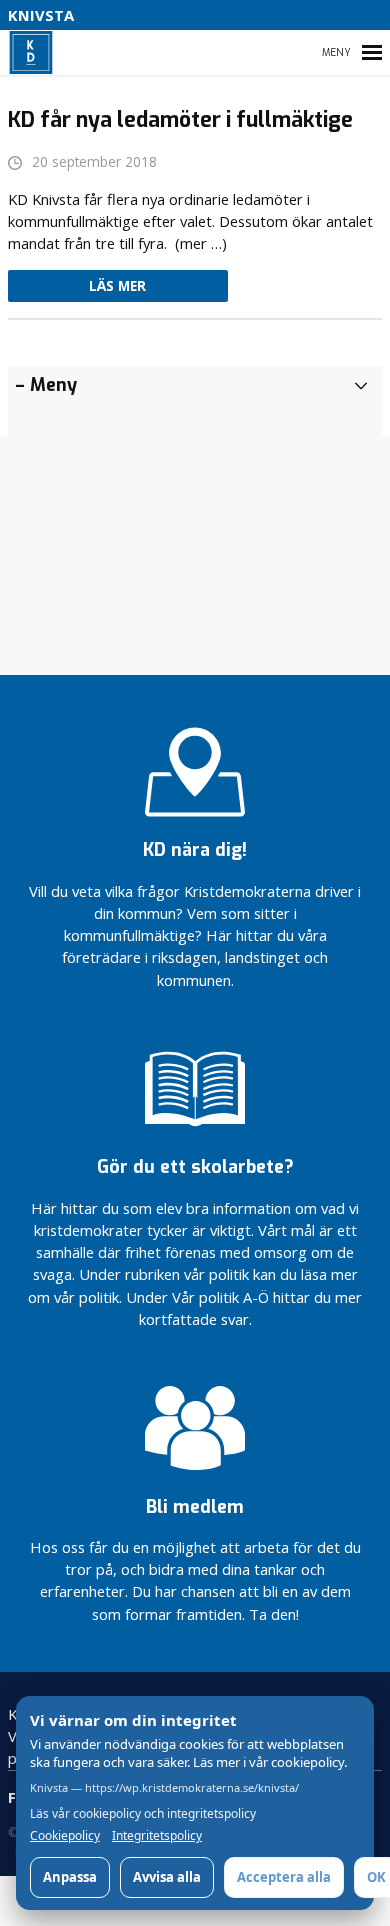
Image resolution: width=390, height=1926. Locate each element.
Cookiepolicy (65, 1836)
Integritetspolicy (157, 1836)
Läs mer (117, 286)
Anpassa (70, 1877)
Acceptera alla (284, 1877)
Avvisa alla (167, 1877)
